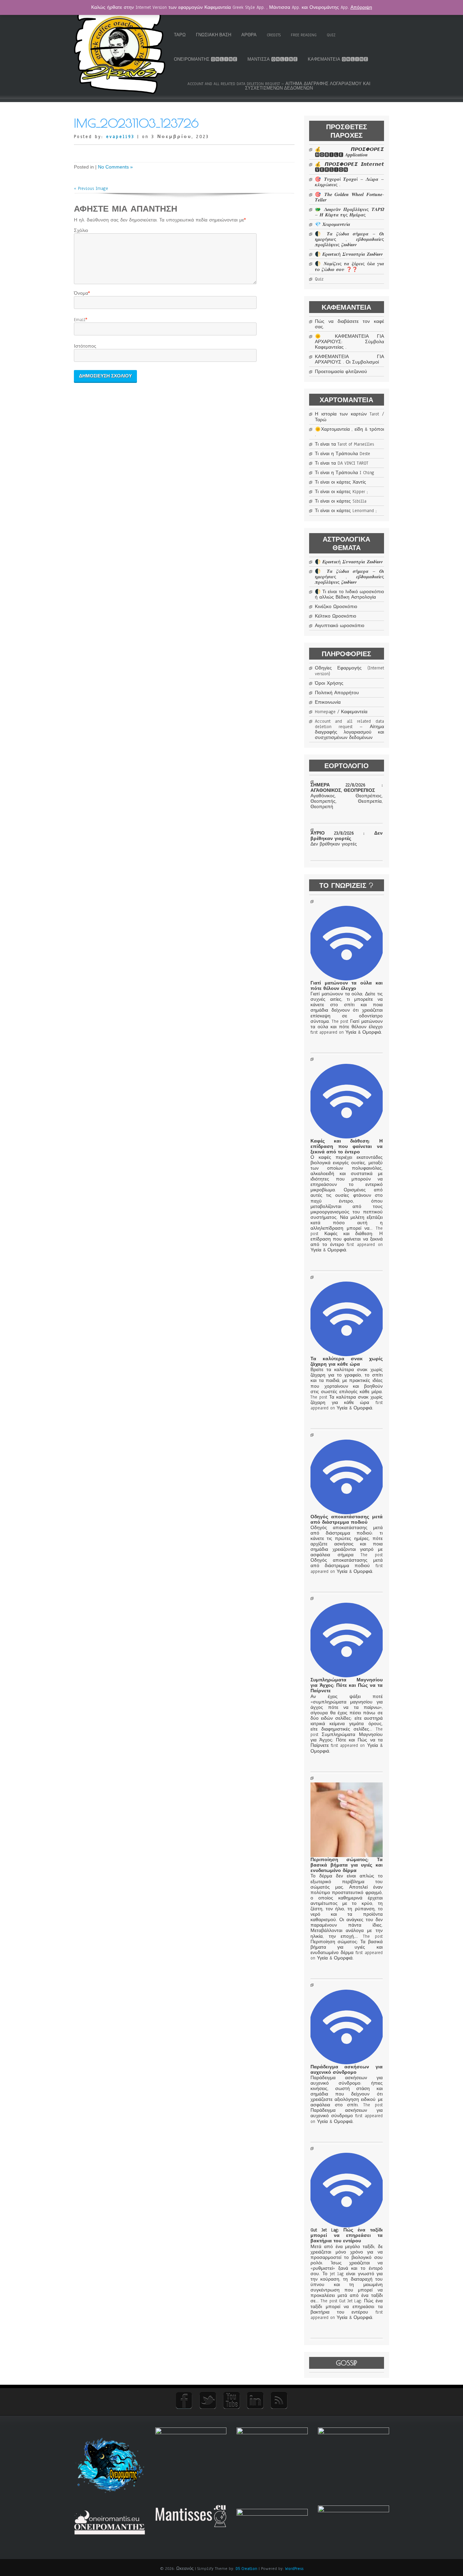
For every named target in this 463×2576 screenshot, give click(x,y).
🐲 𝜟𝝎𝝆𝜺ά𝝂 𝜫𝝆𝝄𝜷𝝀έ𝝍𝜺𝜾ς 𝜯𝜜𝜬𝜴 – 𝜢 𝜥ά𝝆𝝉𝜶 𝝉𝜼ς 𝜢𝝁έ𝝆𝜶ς (349, 212)
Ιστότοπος (85, 346)
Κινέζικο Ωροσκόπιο (336, 607)
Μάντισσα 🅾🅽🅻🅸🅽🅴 (273, 59)
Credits (274, 35)
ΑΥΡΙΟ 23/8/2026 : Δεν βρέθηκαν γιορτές (346, 836)
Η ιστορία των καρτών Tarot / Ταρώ (349, 417)
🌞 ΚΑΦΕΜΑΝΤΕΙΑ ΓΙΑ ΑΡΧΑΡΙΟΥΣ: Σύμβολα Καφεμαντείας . (349, 342)
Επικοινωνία (328, 702)
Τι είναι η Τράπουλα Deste (343, 454)
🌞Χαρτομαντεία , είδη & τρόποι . (349, 432)
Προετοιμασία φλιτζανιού (341, 372)
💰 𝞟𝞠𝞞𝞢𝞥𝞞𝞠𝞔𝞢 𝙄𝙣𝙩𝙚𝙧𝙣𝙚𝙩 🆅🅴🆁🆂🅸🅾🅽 (349, 167)
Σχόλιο (81, 231)
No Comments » (115, 167)
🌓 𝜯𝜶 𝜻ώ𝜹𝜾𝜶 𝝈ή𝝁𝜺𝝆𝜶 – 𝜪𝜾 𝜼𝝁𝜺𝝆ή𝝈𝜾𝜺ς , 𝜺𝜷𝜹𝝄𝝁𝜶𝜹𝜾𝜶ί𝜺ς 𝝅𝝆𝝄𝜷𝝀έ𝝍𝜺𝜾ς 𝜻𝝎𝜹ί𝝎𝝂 (349, 239)
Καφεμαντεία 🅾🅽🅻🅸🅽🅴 (338, 59)
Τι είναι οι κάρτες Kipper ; (341, 492)
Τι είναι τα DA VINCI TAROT (342, 463)
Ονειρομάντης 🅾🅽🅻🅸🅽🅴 (206, 59)
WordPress (294, 2569)
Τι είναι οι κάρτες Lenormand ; (346, 511)
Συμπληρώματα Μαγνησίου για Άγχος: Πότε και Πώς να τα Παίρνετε (346, 1685)
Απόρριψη (361, 7)
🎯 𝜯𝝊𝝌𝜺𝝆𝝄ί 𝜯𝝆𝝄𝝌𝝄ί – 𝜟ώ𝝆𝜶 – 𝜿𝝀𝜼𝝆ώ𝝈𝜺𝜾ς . (349, 182)
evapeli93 (120, 137)
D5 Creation (246, 2569)
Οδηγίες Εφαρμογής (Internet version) (349, 671)
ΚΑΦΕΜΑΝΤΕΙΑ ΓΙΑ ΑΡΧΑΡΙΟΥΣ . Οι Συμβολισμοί (349, 359)
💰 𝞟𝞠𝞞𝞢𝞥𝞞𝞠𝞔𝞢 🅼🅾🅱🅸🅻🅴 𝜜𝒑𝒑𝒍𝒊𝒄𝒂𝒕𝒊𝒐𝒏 (349, 152)
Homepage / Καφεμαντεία (341, 712)
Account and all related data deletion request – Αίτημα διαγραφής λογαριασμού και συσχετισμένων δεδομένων (279, 86)
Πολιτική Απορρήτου (337, 693)
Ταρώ (180, 35)
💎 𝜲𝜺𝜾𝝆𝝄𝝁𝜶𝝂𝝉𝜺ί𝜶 (333, 225)
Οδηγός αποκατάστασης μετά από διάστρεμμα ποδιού (346, 1520)
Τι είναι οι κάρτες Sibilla (341, 501)
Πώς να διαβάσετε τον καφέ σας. (349, 324)
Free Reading (304, 35)
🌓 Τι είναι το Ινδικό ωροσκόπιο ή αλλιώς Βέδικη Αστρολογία (349, 594)
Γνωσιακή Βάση (214, 35)
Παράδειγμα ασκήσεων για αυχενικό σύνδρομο (346, 2070)
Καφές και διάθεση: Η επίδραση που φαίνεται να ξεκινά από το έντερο (346, 1147)
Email (80, 320)
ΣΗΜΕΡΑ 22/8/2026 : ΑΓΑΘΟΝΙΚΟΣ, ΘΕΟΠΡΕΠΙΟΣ (346, 788)
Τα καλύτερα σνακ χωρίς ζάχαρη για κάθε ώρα (346, 1362)
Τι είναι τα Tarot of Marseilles (344, 444)
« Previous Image (91, 189)
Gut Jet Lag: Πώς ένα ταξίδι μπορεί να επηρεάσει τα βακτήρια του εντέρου (346, 2236)
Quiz (331, 35)
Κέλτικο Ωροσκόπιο (336, 616)
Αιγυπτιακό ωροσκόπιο (340, 626)
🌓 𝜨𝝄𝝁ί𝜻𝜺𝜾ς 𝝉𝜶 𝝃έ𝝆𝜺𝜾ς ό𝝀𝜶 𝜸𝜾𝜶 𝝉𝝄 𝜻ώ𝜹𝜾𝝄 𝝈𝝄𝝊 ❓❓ (349, 267)
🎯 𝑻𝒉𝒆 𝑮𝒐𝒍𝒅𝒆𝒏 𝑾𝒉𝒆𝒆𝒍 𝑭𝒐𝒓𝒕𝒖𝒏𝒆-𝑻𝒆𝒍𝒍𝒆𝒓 (349, 197)
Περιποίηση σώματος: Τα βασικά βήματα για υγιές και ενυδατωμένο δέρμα (346, 1865)
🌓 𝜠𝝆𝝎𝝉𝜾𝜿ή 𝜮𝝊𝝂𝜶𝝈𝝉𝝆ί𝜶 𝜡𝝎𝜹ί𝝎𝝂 (349, 254)
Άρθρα (249, 35)
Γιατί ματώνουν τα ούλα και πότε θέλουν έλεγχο (346, 986)
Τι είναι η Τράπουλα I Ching (345, 473)
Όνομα (81, 293)
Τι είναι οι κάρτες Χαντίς (340, 482)
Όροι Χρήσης (329, 683)
